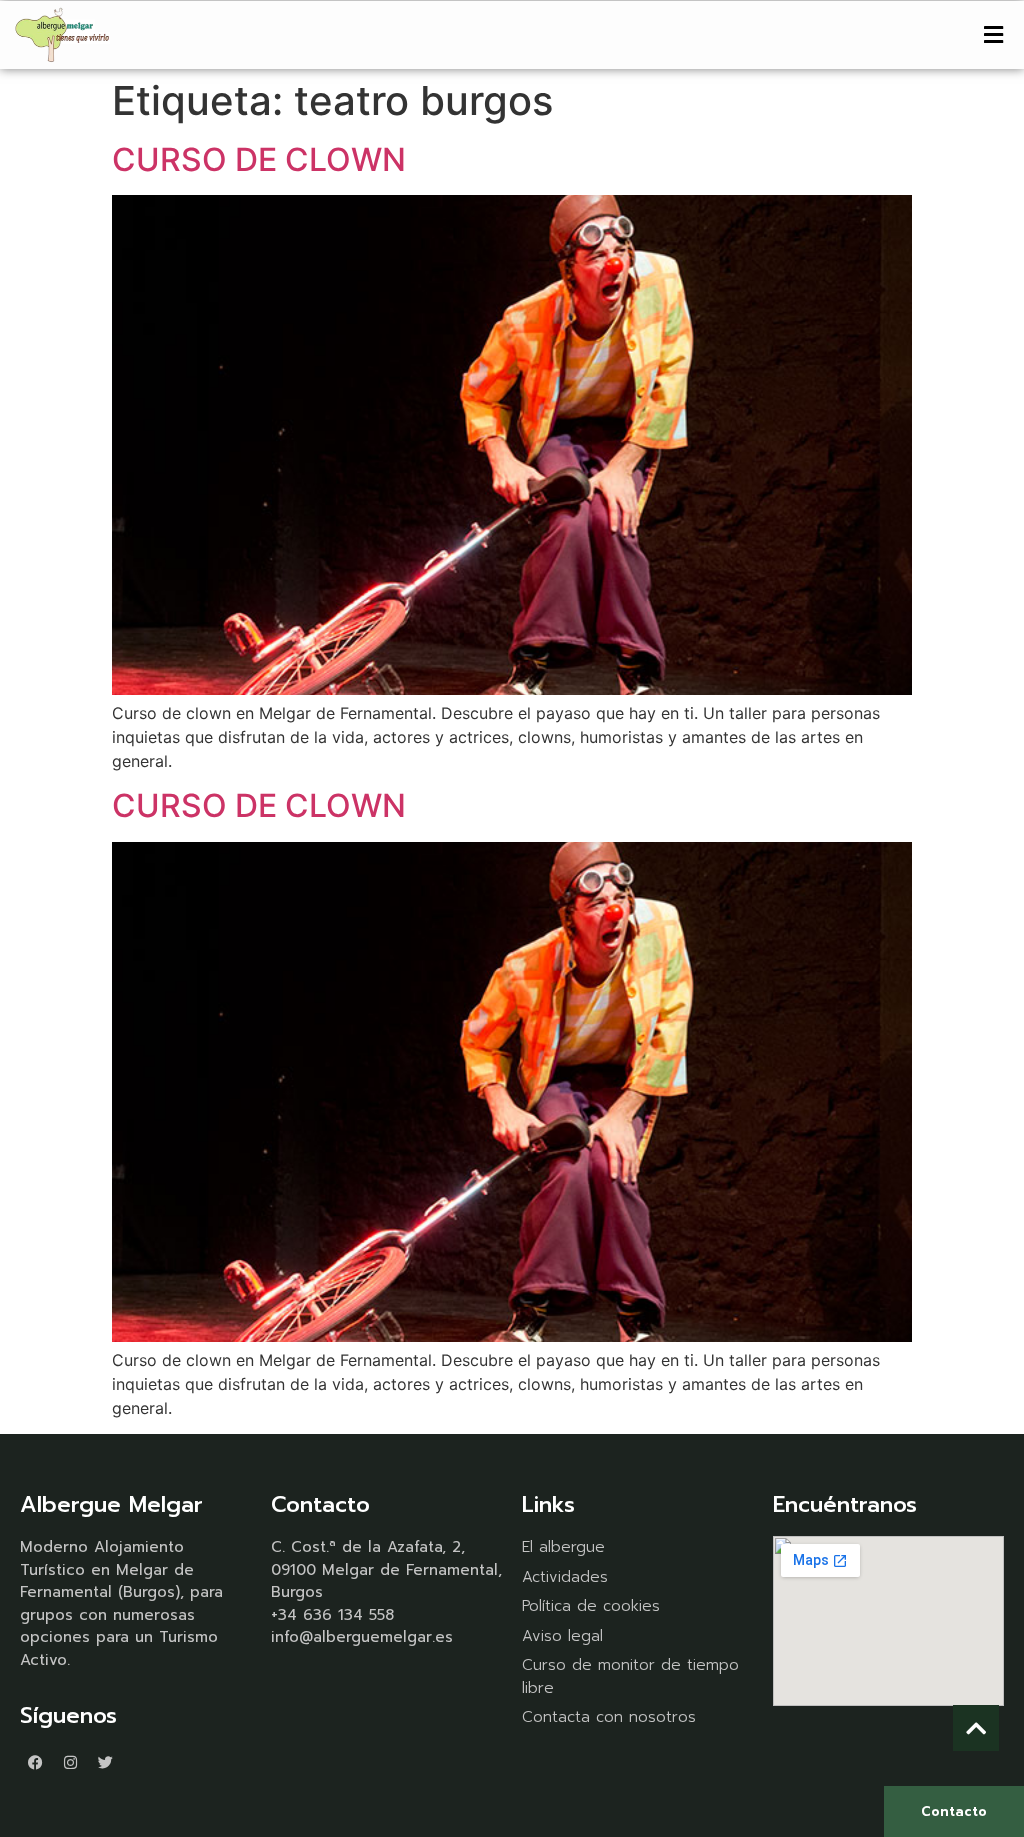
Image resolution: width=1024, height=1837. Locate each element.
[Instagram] (70, 1762)
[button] (994, 34)
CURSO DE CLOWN (259, 159)
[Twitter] (105, 1762)
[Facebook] (35, 1762)
